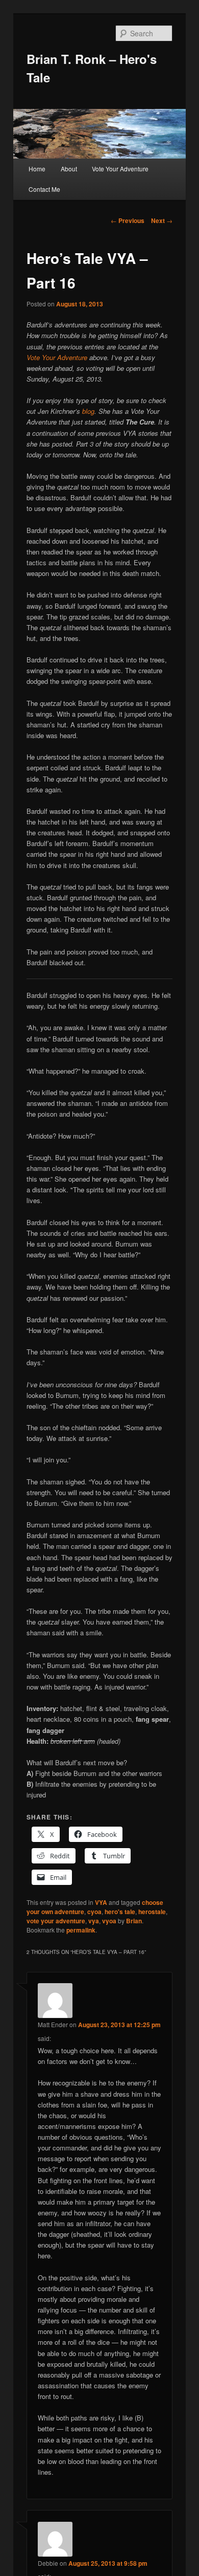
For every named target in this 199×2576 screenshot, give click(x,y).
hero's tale (120, 1912)
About (69, 169)
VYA (101, 1902)
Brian (134, 1921)
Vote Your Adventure (120, 169)
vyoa (109, 1921)
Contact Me (44, 189)
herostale (152, 1912)
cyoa (94, 1912)
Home (37, 169)
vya (94, 1921)
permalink (81, 1930)
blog (88, 411)
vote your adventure (56, 1921)
